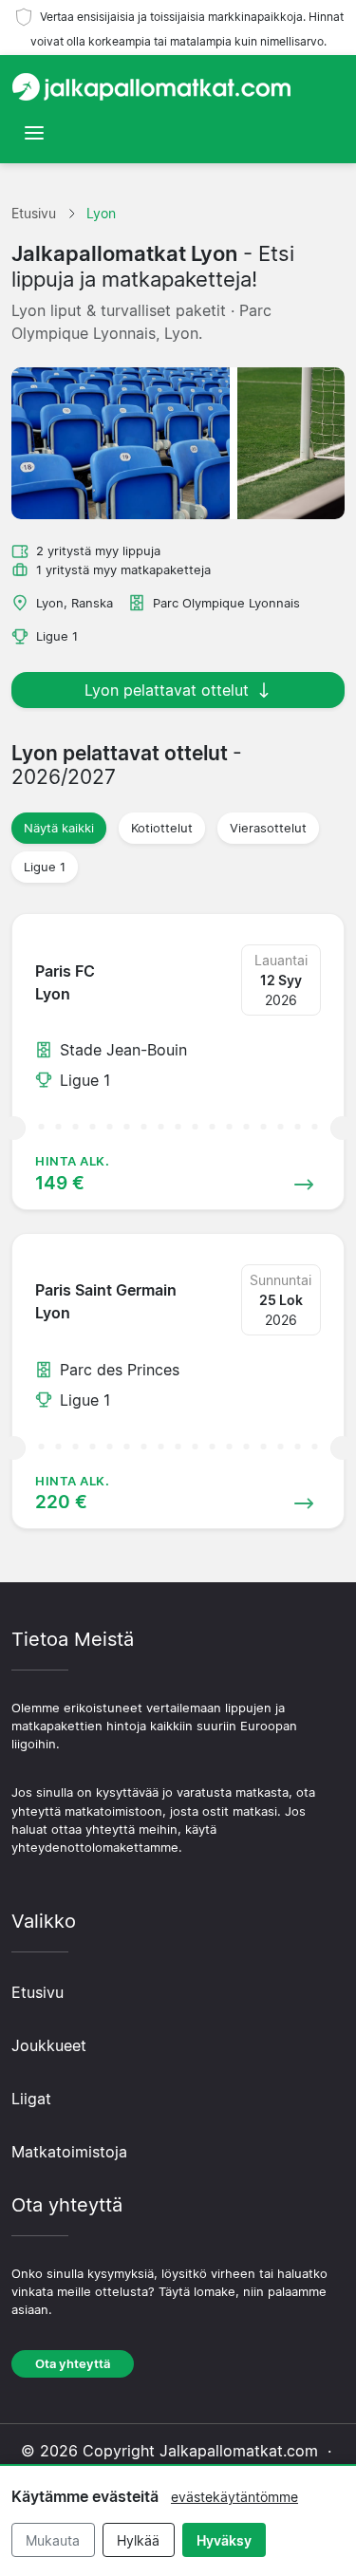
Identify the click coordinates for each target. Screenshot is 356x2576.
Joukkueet (49, 2045)
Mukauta (53, 2540)
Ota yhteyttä (73, 2364)
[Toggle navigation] (34, 133)
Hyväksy (224, 2540)
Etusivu (37, 1992)
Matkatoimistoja (69, 2152)
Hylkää (138, 2540)
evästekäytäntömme (234, 2497)
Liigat (31, 2099)
